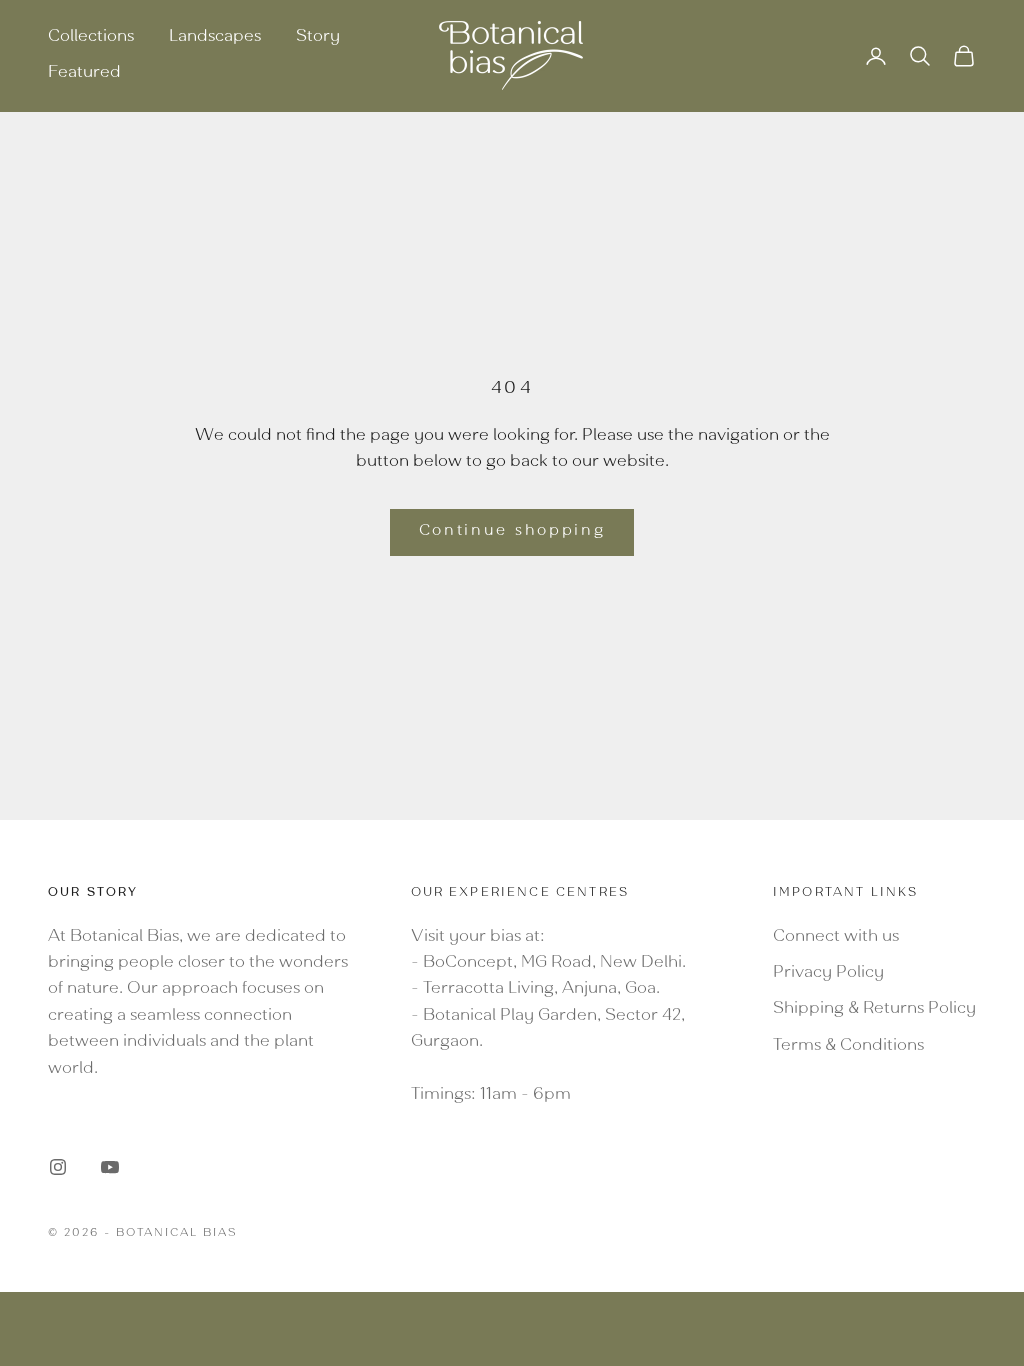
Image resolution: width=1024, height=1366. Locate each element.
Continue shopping (512, 532)
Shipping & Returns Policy (874, 1010)
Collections (91, 38)
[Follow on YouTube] (110, 1167)
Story (318, 38)
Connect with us (836, 938)
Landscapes (215, 38)
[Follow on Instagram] (58, 1167)
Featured (84, 74)
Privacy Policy (828, 974)
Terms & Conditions (848, 1047)
